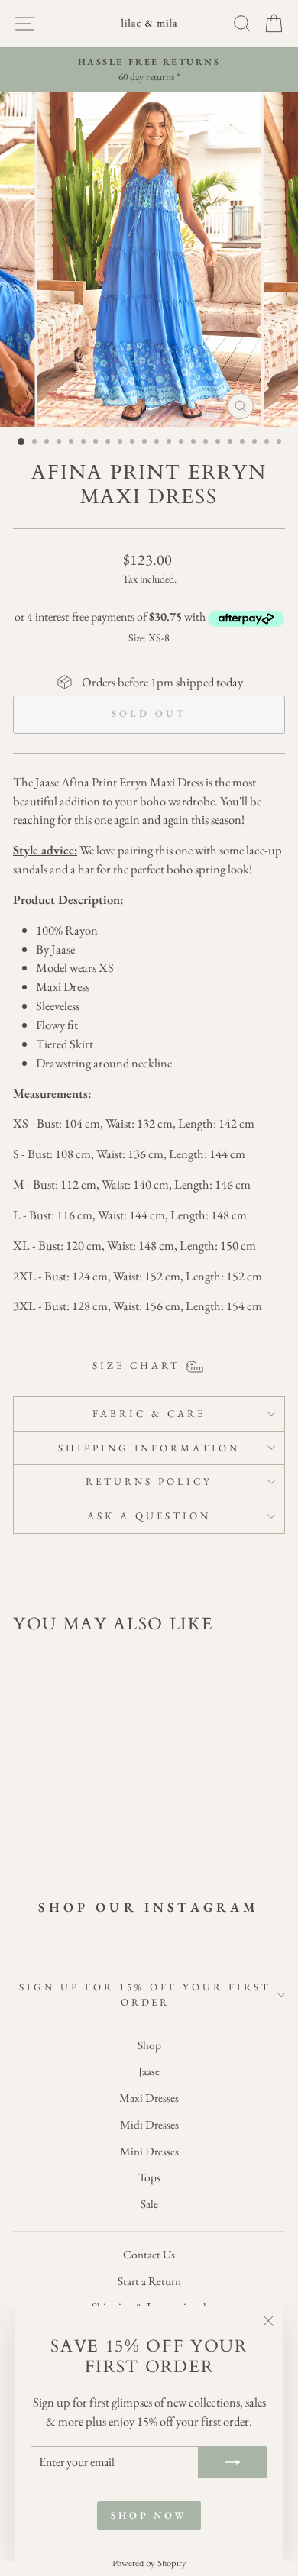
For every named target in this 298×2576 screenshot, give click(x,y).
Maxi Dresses (149, 2098)
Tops (149, 2177)
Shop (149, 2045)
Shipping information (149, 1448)
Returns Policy (149, 1482)
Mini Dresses (149, 2152)
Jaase (149, 2071)
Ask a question (149, 1516)
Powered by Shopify (149, 2563)
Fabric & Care (149, 1414)
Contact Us (149, 2255)
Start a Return (149, 2281)
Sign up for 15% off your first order (145, 1995)
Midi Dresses (149, 2125)
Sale (149, 2204)
